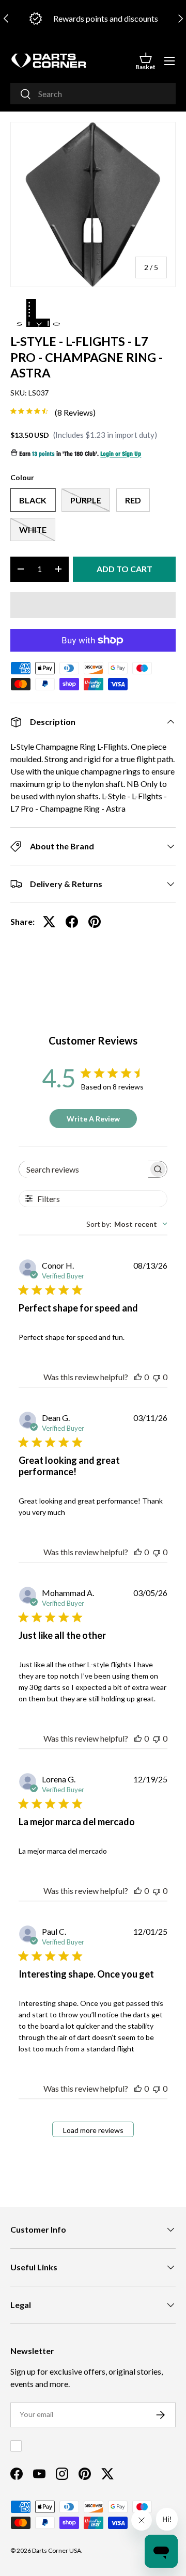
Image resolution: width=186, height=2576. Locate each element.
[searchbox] (84, 1169)
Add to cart (125, 569)
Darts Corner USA (57, 2550)
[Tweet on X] (49, 922)
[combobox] (93, 94)
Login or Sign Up (121, 455)
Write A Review (93, 1119)
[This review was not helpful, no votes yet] (157, 1377)
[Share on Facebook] (72, 922)
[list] (93, 204)
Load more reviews (93, 2130)
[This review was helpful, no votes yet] (138, 1377)
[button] (145, 61)
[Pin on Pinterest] (95, 922)
